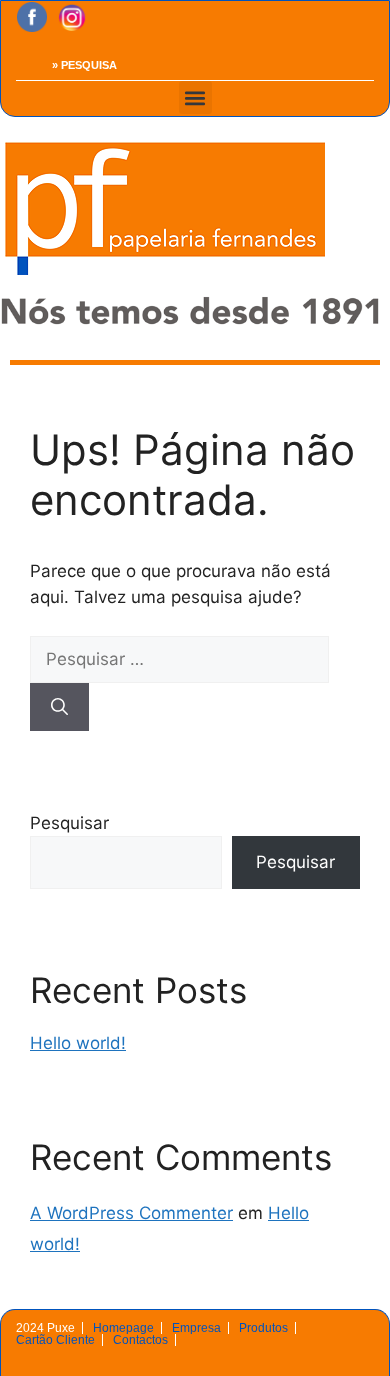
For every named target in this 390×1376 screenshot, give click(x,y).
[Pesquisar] (59, 707)
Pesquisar (69, 823)
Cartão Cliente (55, 1340)
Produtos (263, 1328)
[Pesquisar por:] (179, 659)
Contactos (140, 1340)
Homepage (123, 1328)
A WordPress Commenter (131, 1213)
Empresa (196, 1328)
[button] (195, 97)
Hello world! (78, 1043)
